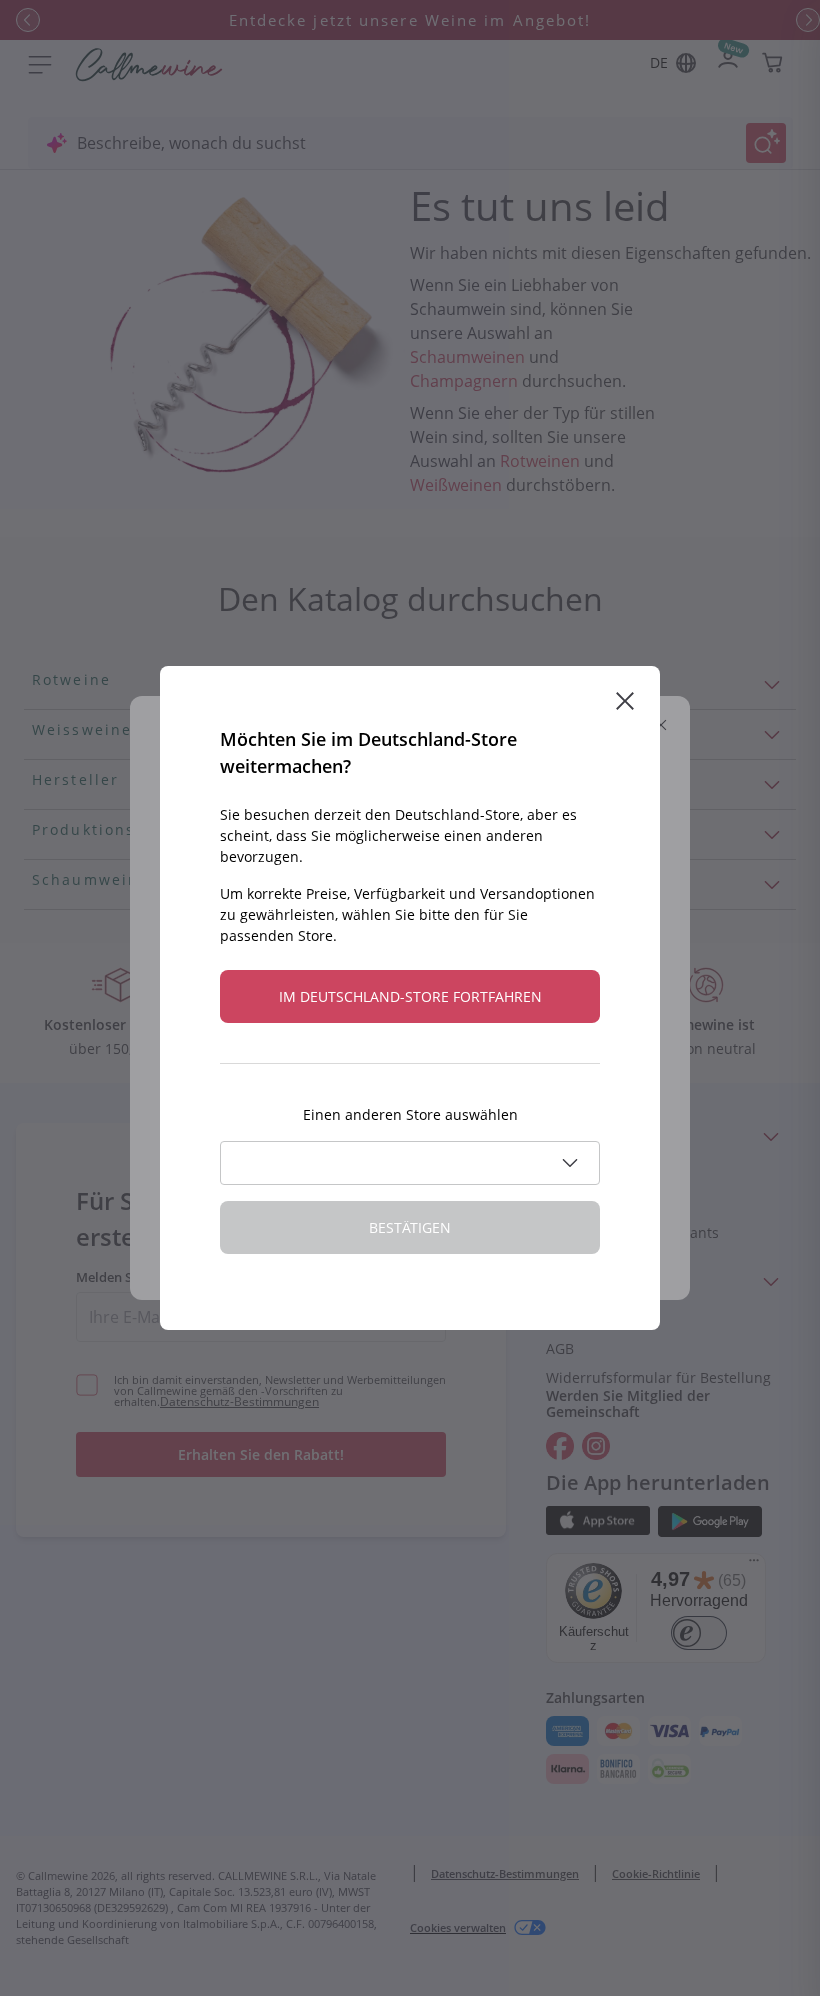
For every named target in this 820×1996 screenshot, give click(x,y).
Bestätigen (410, 1227)
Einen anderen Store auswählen (410, 1114)
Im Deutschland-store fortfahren (410, 996)
